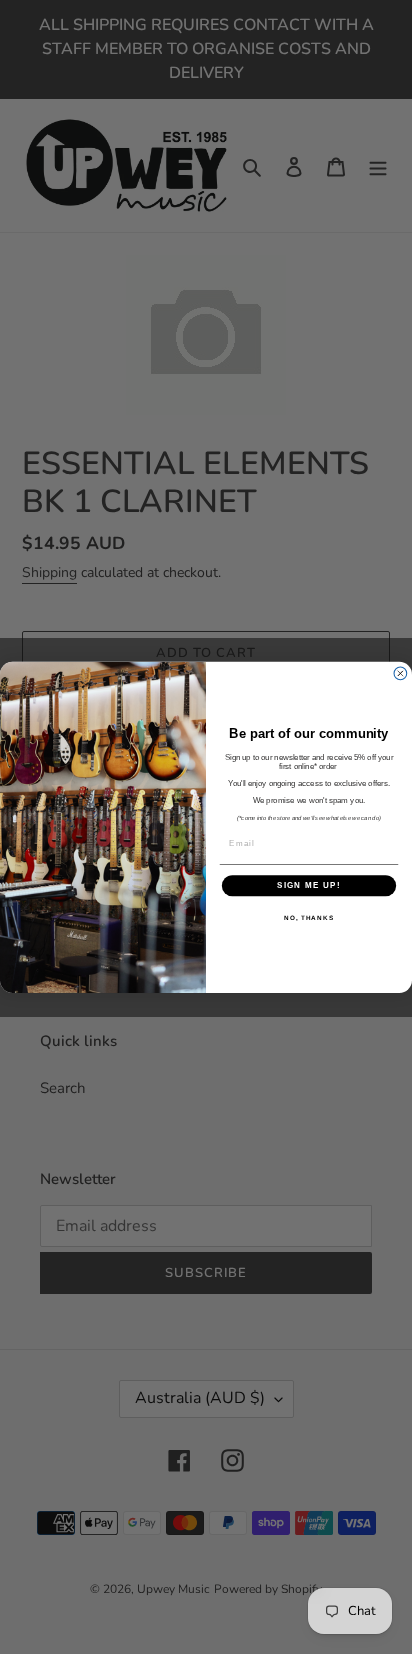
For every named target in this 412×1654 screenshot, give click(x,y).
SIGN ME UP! (309, 885)
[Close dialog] (400, 673)
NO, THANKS (309, 917)
